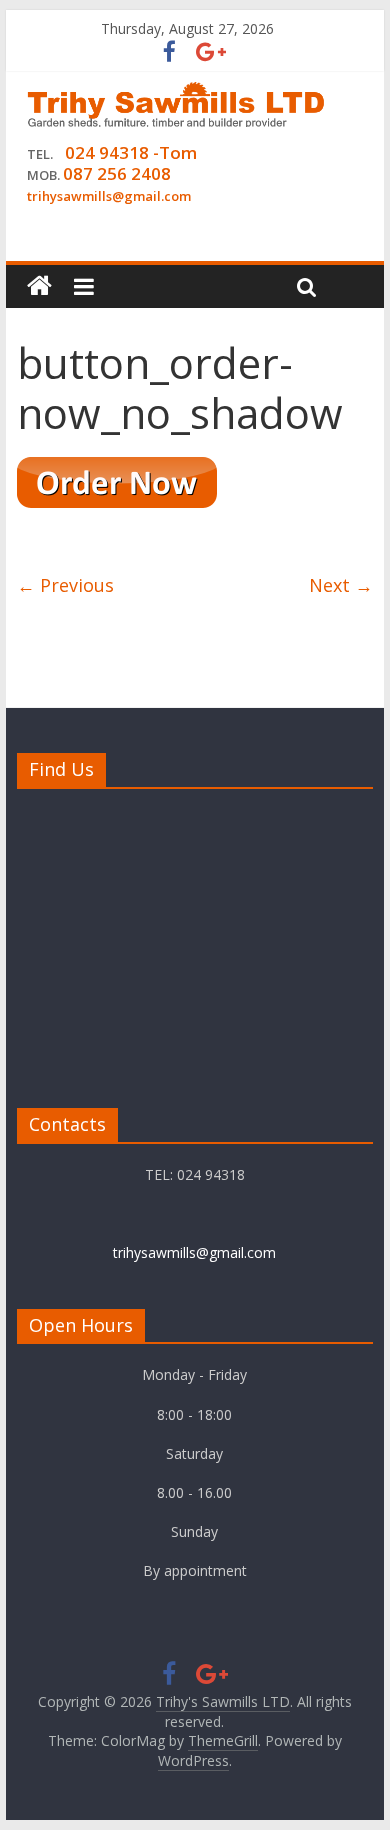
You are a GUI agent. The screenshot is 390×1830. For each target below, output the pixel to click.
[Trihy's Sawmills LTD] (39, 286)
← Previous (65, 585)
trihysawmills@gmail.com (194, 1252)
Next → (341, 585)
